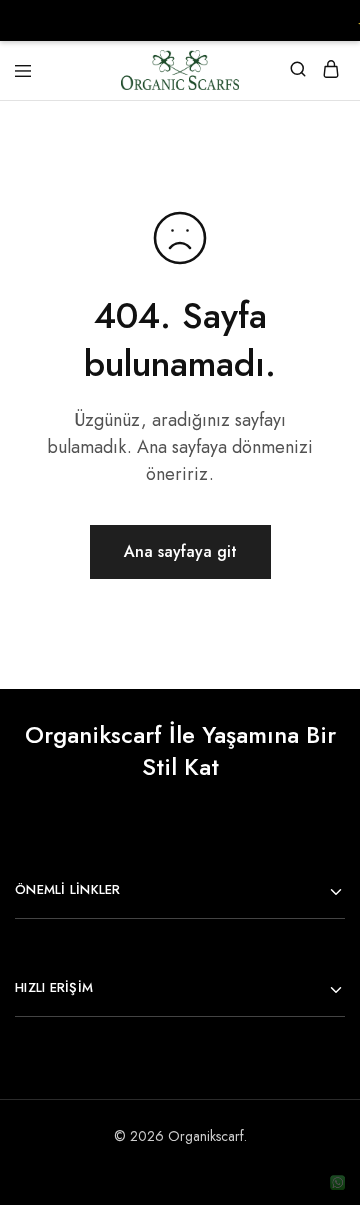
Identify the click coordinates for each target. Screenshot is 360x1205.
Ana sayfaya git (180, 551)
